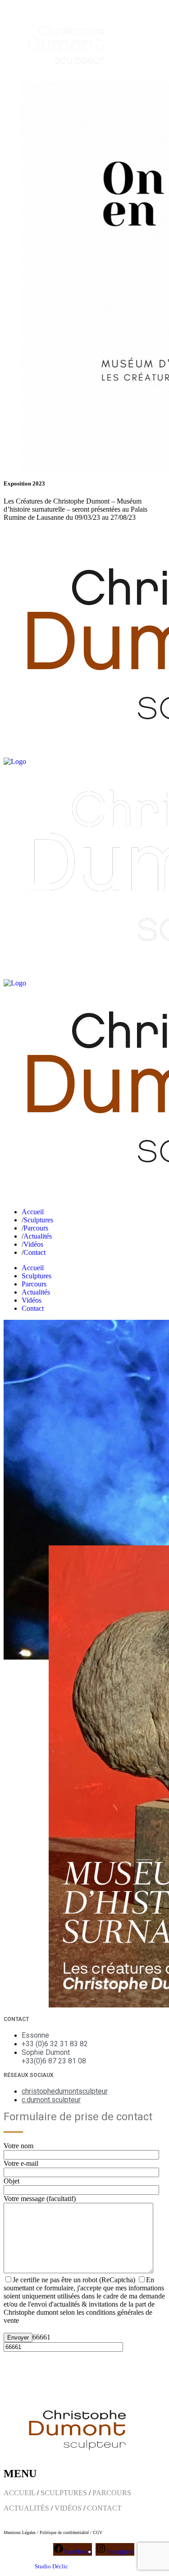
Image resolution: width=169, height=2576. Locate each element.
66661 (41, 2337)
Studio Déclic (51, 2566)
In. (22, 533)
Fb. (8, 533)
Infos (39, 533)
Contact (61, 533)
